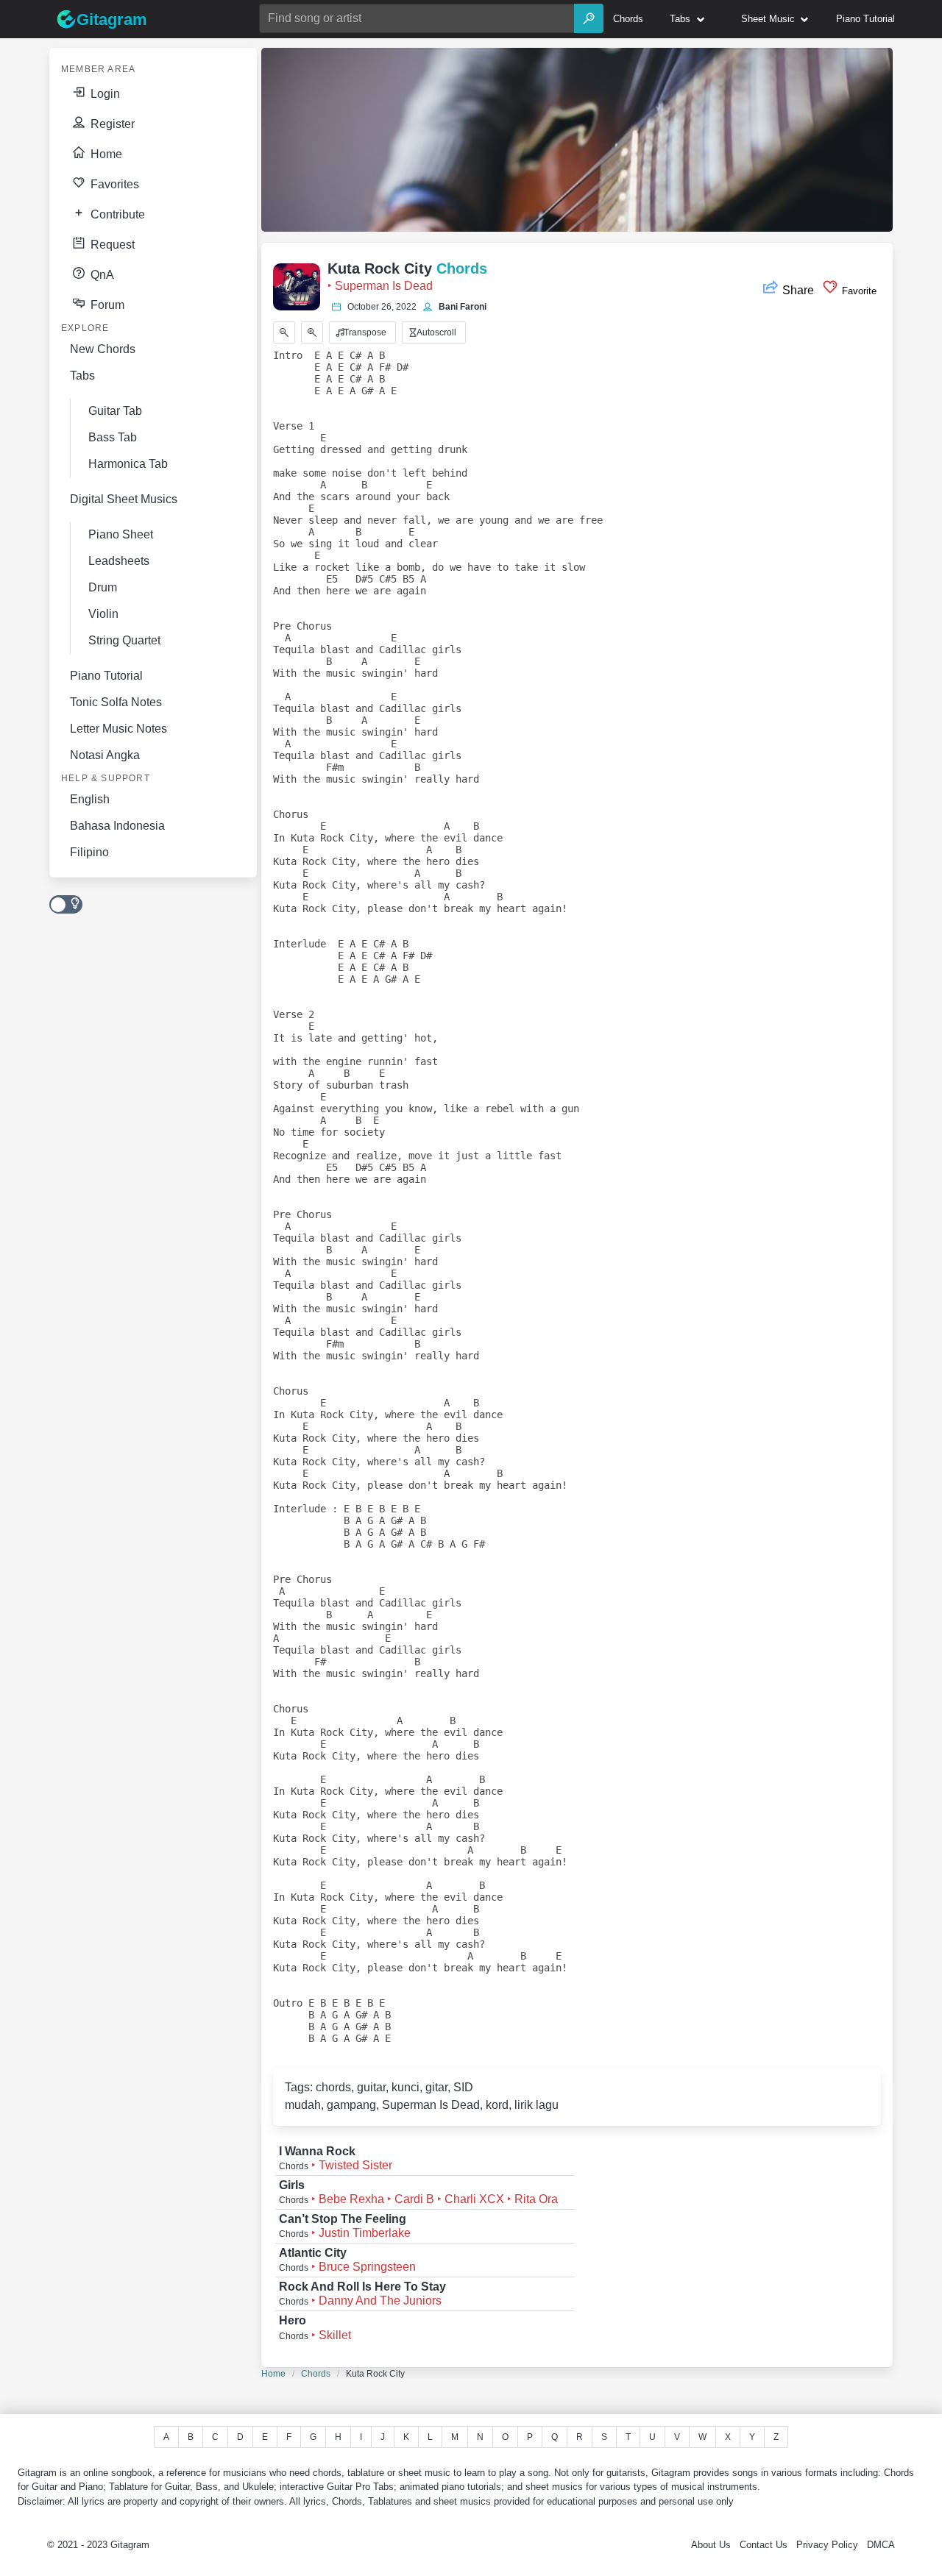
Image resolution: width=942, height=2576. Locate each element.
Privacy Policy (827, 2545)
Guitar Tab (115, 411)
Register (111, 124)
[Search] (589, 18)
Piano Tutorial (106, 676)
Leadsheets (119, 561)
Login (104, 94)
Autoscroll (435, 332)
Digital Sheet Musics (124, 499)
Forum (106, 305)
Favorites (113, 184)
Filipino (89, 852)
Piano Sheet (121, 534)
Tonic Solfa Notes (116, 702)
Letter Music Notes (118, 729)
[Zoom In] (312, 332)
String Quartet (124, 640)
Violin (103, 614)
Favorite (858, 291)
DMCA (881, 2545)
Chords (316, 2374)
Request (111, 245)
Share (798, 290)
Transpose (364, 332)
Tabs (82, 376)
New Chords (103, 349)
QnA (101, 275)
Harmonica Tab (128, 464)
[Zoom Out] (284, 332)
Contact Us (764, 2545)
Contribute (116, 214)
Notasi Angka (105, 755)
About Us (711, 2545)
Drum (103, 587)
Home (105, 154)
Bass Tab (113, 437)
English (90, 799)
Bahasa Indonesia (117, 826)
